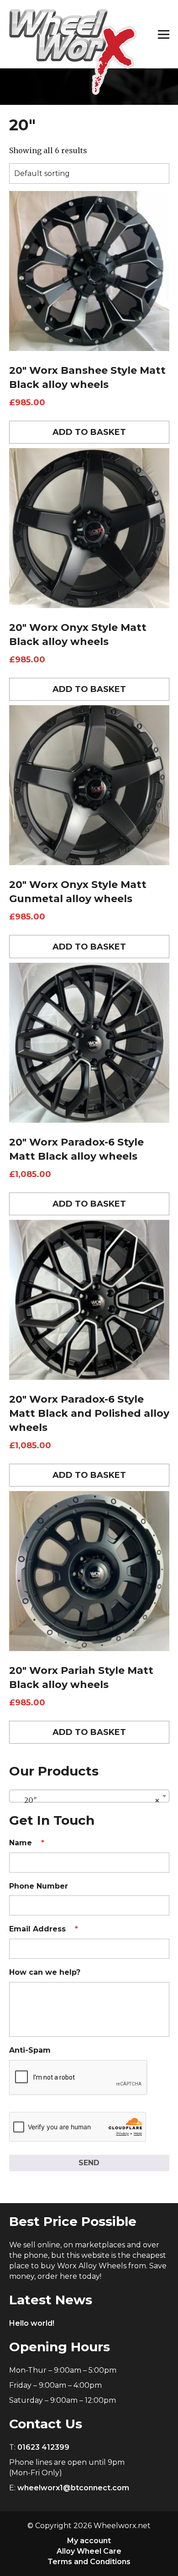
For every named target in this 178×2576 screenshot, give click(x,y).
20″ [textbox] (86, 1800)
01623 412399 (43, 2447)
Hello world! (32, 2323)
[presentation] (79, 2078)
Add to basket (89, 432)
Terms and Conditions (89, 2562)
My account (89, 2541)
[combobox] (89, 1796)
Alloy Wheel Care (89, 2551)
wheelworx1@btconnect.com (73, 2488)
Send (89, 2163)
